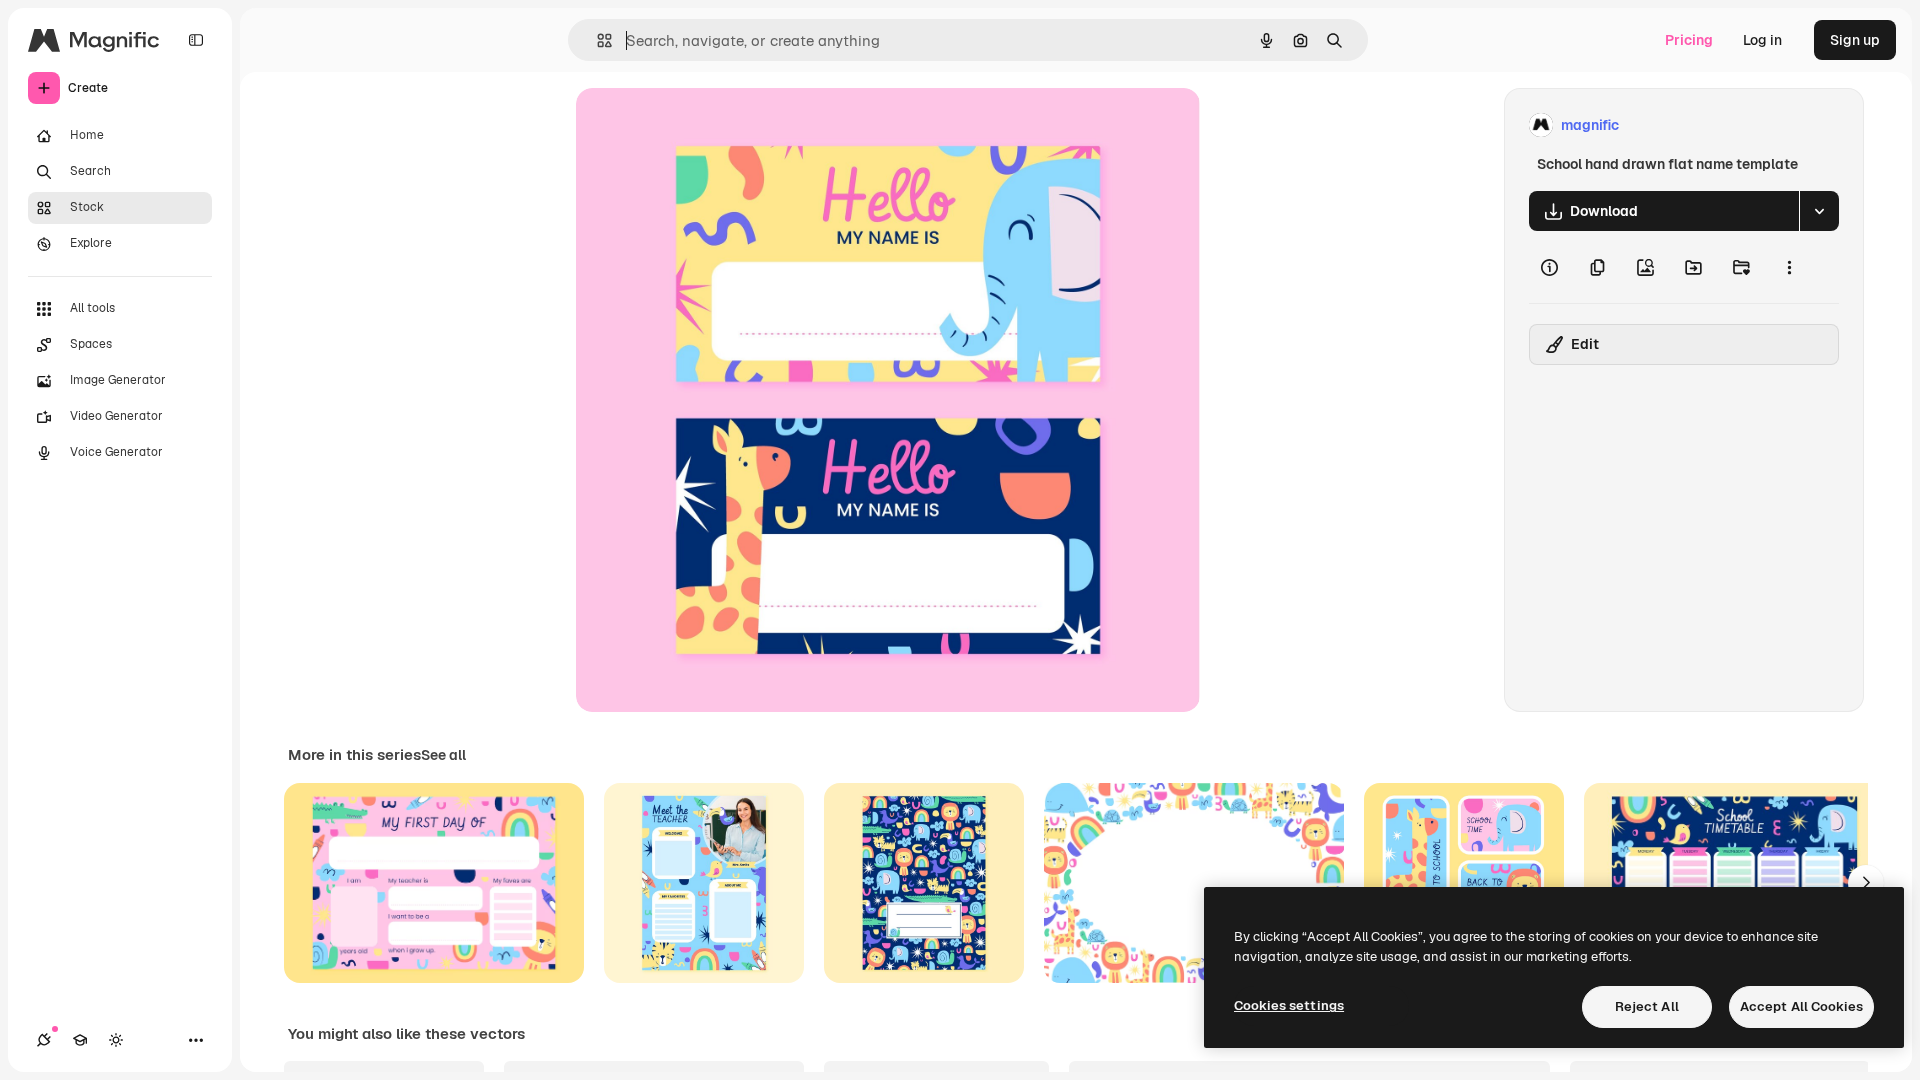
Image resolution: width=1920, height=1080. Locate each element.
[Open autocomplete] (596, 40)
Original (704, 125)
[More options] (1789, 267)
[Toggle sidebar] (196, 40)
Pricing (1689, 40)
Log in (1762, 40)
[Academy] (80, 1040)
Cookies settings (1289, 1005)
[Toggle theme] (116, 1040)
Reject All (1647, 1006)
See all (443, 755)
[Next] (1866, 883)
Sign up (1855, 40)
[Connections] (44, 1040)
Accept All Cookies (1801, 1006)
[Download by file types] (1819, 211)
